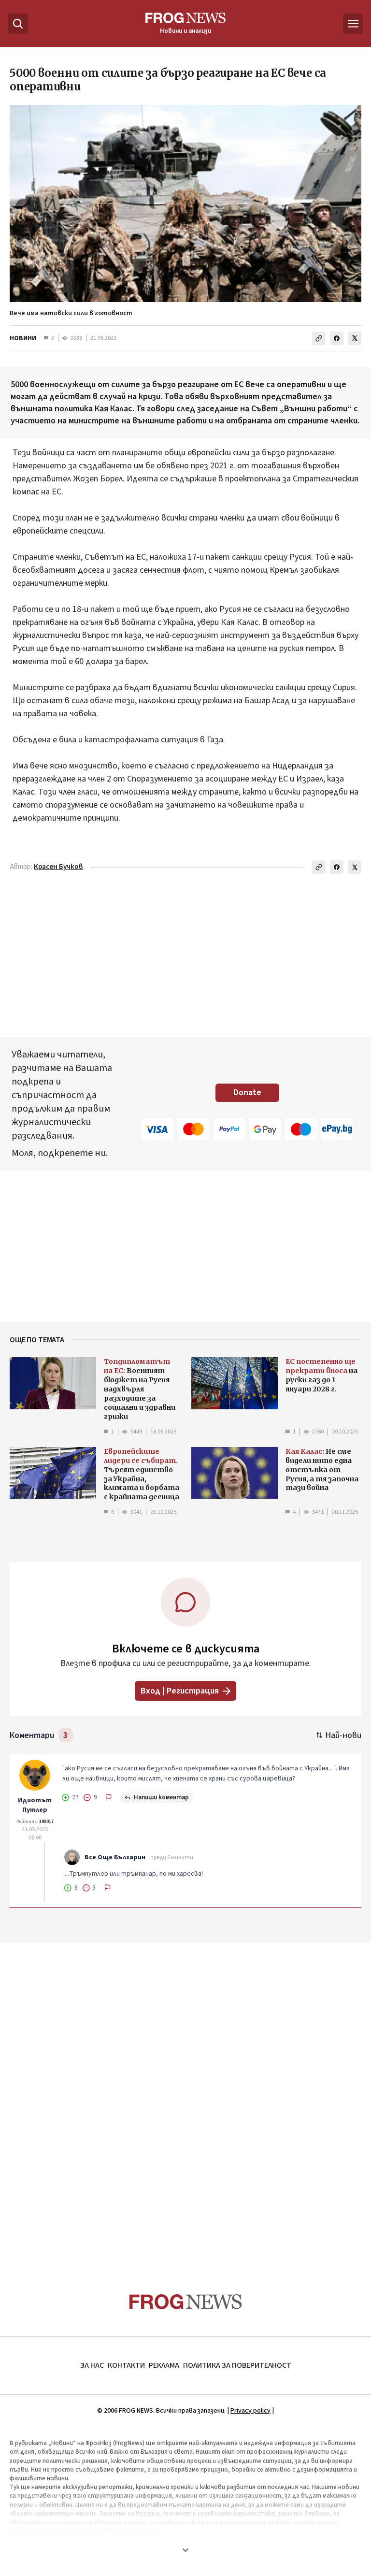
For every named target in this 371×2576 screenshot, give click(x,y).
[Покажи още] (185, 2550)
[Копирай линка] (319, 338)
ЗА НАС (92, 2365)
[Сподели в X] (355, 338)
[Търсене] (18, 24)
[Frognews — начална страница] (186, 2302)
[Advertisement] (185, 2099)
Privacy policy (250, 2411)
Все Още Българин (115, 1857)
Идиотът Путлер (35, 1805)
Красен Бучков (58, 867)
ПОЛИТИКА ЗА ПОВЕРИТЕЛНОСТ (237, 2365)
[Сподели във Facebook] (337, 338)
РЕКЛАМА (164, 2365)
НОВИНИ (23, 338)
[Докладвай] (109, 1797)
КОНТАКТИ (126, 2365)
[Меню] (353, 24)
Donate (247, 1093)
